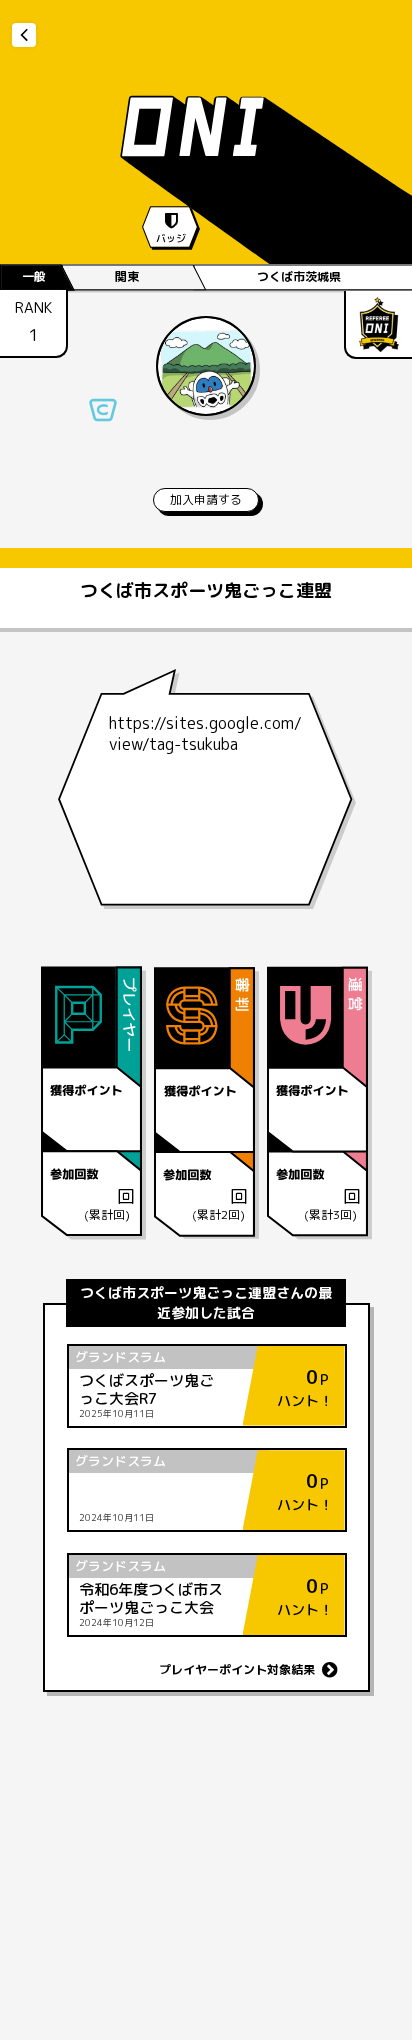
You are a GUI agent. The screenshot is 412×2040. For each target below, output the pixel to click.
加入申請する (206, 499)
